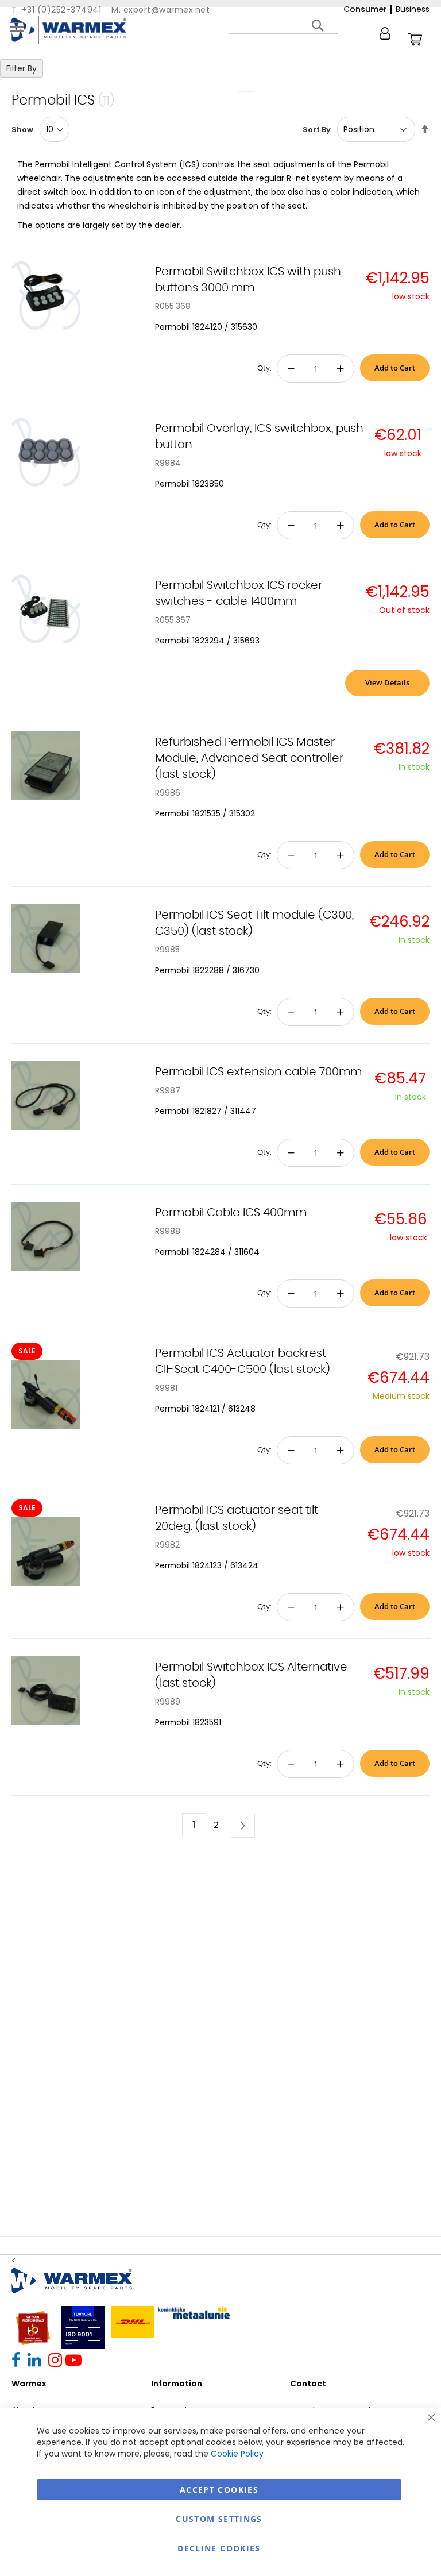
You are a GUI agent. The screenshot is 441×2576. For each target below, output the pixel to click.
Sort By (317, 130)
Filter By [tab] (22, 68)
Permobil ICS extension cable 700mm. (259, 1072)
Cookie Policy (237, 2454)
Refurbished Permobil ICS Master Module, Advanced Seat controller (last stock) (249, 758)
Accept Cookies (219, 2490)
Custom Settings (219, 2519)
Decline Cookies (219, 2548)
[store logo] (69, 30)
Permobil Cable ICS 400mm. (232, 1213)
